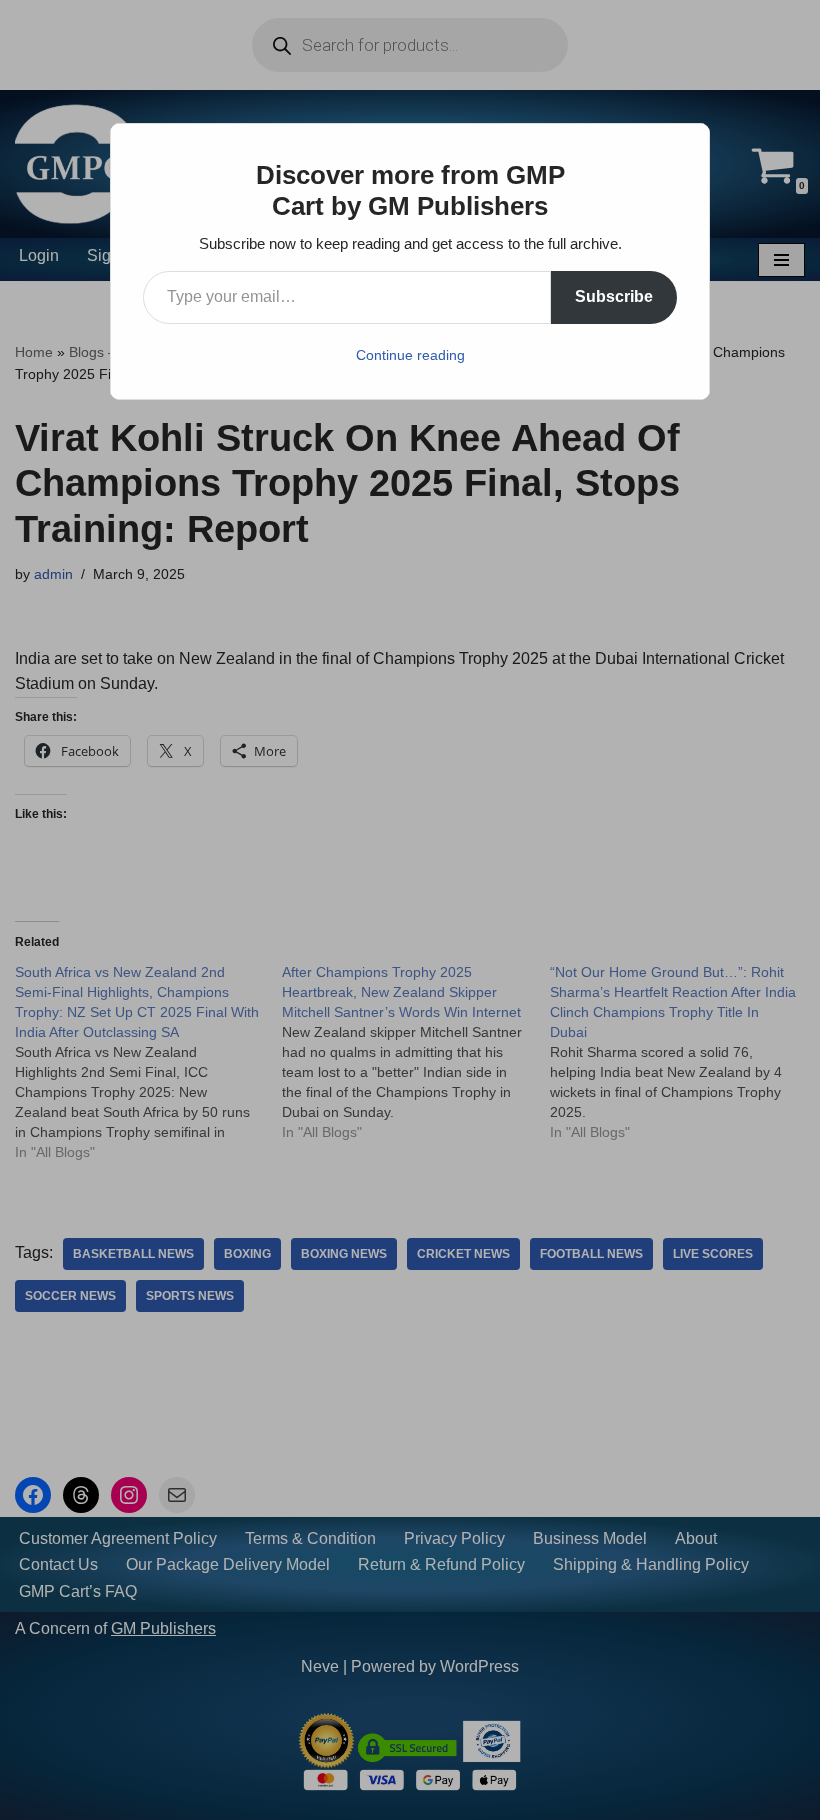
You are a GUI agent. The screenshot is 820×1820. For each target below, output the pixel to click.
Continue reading (410, 355)
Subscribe (614, 296)
